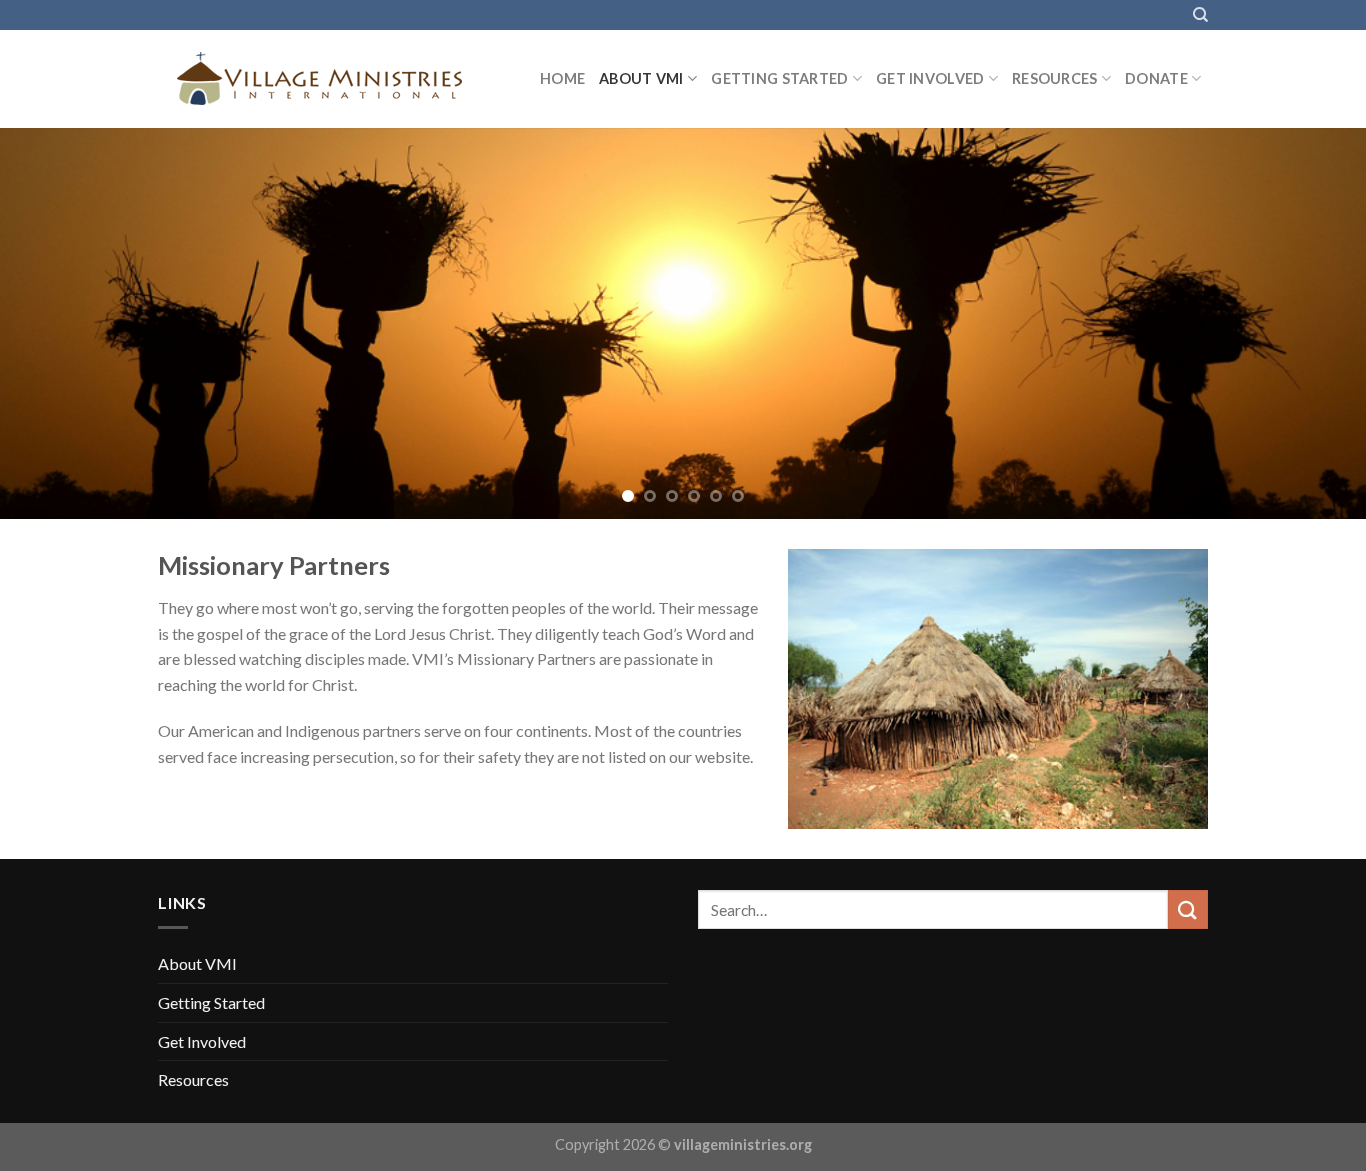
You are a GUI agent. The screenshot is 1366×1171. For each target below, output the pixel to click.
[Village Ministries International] (334, 79)
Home (562, 78)
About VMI (641, 78)
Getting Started (779, 78)
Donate (1156, 78)
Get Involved (930, 78)
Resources (1055, 78)
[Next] (1313, 323)
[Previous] (53, 323)
